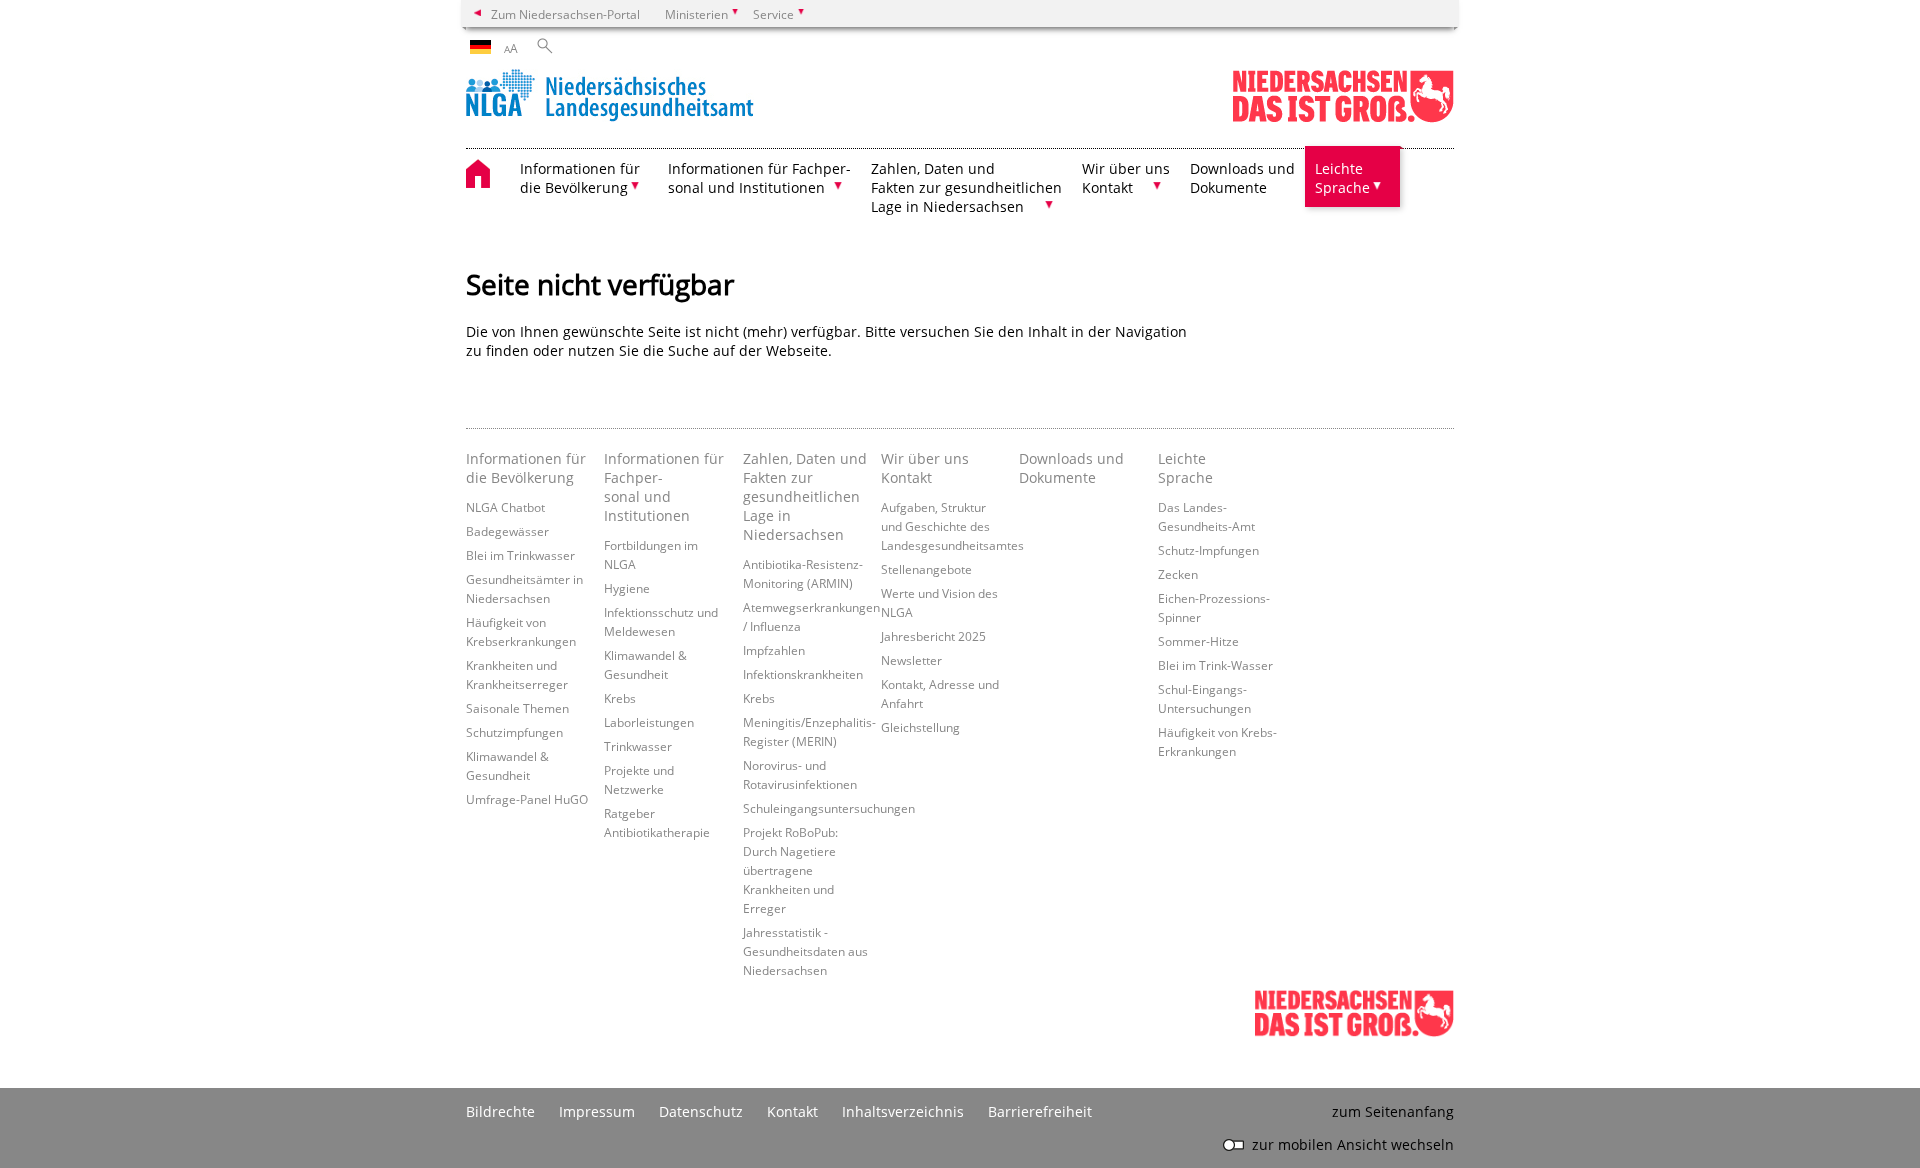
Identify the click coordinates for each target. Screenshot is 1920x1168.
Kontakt (792, 1111)
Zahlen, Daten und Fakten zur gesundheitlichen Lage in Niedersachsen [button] (966, 187)
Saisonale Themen (517, 708)
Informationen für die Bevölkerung (526, 468)
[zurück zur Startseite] (610, 97)
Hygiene (627, 588)
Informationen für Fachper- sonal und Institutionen (664, 487)
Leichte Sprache (1185, 468)
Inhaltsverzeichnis (903, 1111)
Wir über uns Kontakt (925, 468)
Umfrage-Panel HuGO (527, 799)
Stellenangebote (926, 569)
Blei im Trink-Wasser (1215, 665)
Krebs (620, 698)
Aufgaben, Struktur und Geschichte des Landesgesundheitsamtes (952, 526)
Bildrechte (500, 1111)
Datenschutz (701, 1111)
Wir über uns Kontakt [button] (1126, 178)
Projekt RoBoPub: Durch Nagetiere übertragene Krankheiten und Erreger (790, 870)
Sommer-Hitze (1198, 641)
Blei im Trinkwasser (520, 555)
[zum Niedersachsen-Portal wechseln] (1343, 118)
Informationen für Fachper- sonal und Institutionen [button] (759, 178)
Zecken (1178, 574)
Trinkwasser (638, 746)
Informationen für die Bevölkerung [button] (580, 178)
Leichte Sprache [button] (1342, 178)
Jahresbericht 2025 (933, 636)
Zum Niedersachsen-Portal (565, 14)
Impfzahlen (774, 650)
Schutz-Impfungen (1208, 550)
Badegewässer (507, 531)
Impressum (597, 1111)
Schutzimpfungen (514, 732)
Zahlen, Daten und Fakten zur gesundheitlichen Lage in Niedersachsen (805, 496)
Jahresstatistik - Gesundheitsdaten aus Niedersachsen (805, 951)
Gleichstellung (920, 727)
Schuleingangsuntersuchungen (829, 808)
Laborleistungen (649, 722)
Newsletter (911, 660)
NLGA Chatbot (505, 507)
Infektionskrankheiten (803, 674)
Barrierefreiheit (1040, 1111)
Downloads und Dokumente (1242, 178)
